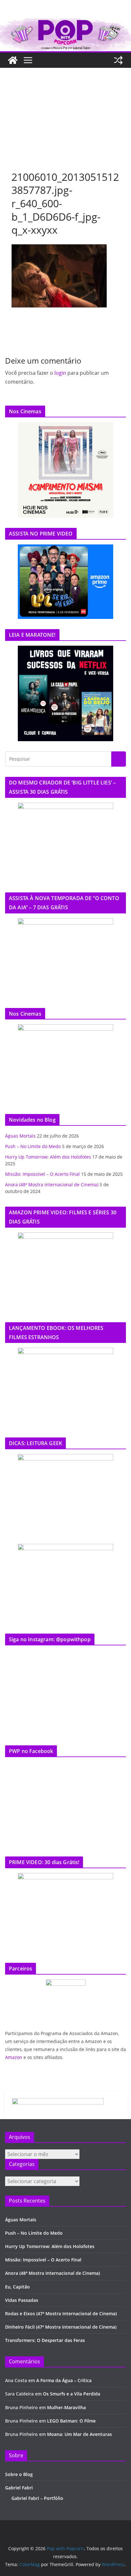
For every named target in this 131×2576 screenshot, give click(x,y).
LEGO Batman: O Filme (71, 2421)
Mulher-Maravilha (66, 2407)
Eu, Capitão (17, 2287)
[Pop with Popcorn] (65, 23)
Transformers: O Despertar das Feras (45, 2340)
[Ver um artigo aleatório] (118, 60)
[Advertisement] (65, 106)
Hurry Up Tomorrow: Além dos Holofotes (48, 1157)
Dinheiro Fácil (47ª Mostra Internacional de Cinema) (61, 2327)
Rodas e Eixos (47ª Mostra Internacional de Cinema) (61, 2313)
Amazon (14, 2057)
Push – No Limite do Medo (33, 1146)
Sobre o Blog (19, 2474)
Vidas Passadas (22, 2300)
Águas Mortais (20, 1136)
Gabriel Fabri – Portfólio (37, 2498)
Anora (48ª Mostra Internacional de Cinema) (52, 1185)
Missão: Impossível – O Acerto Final (42, 1174)
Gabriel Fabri (19, 2488)
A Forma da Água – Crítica (64, 2380)
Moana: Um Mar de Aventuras (79, 2434)
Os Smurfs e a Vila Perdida (72, 2394)
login (60, 373)
